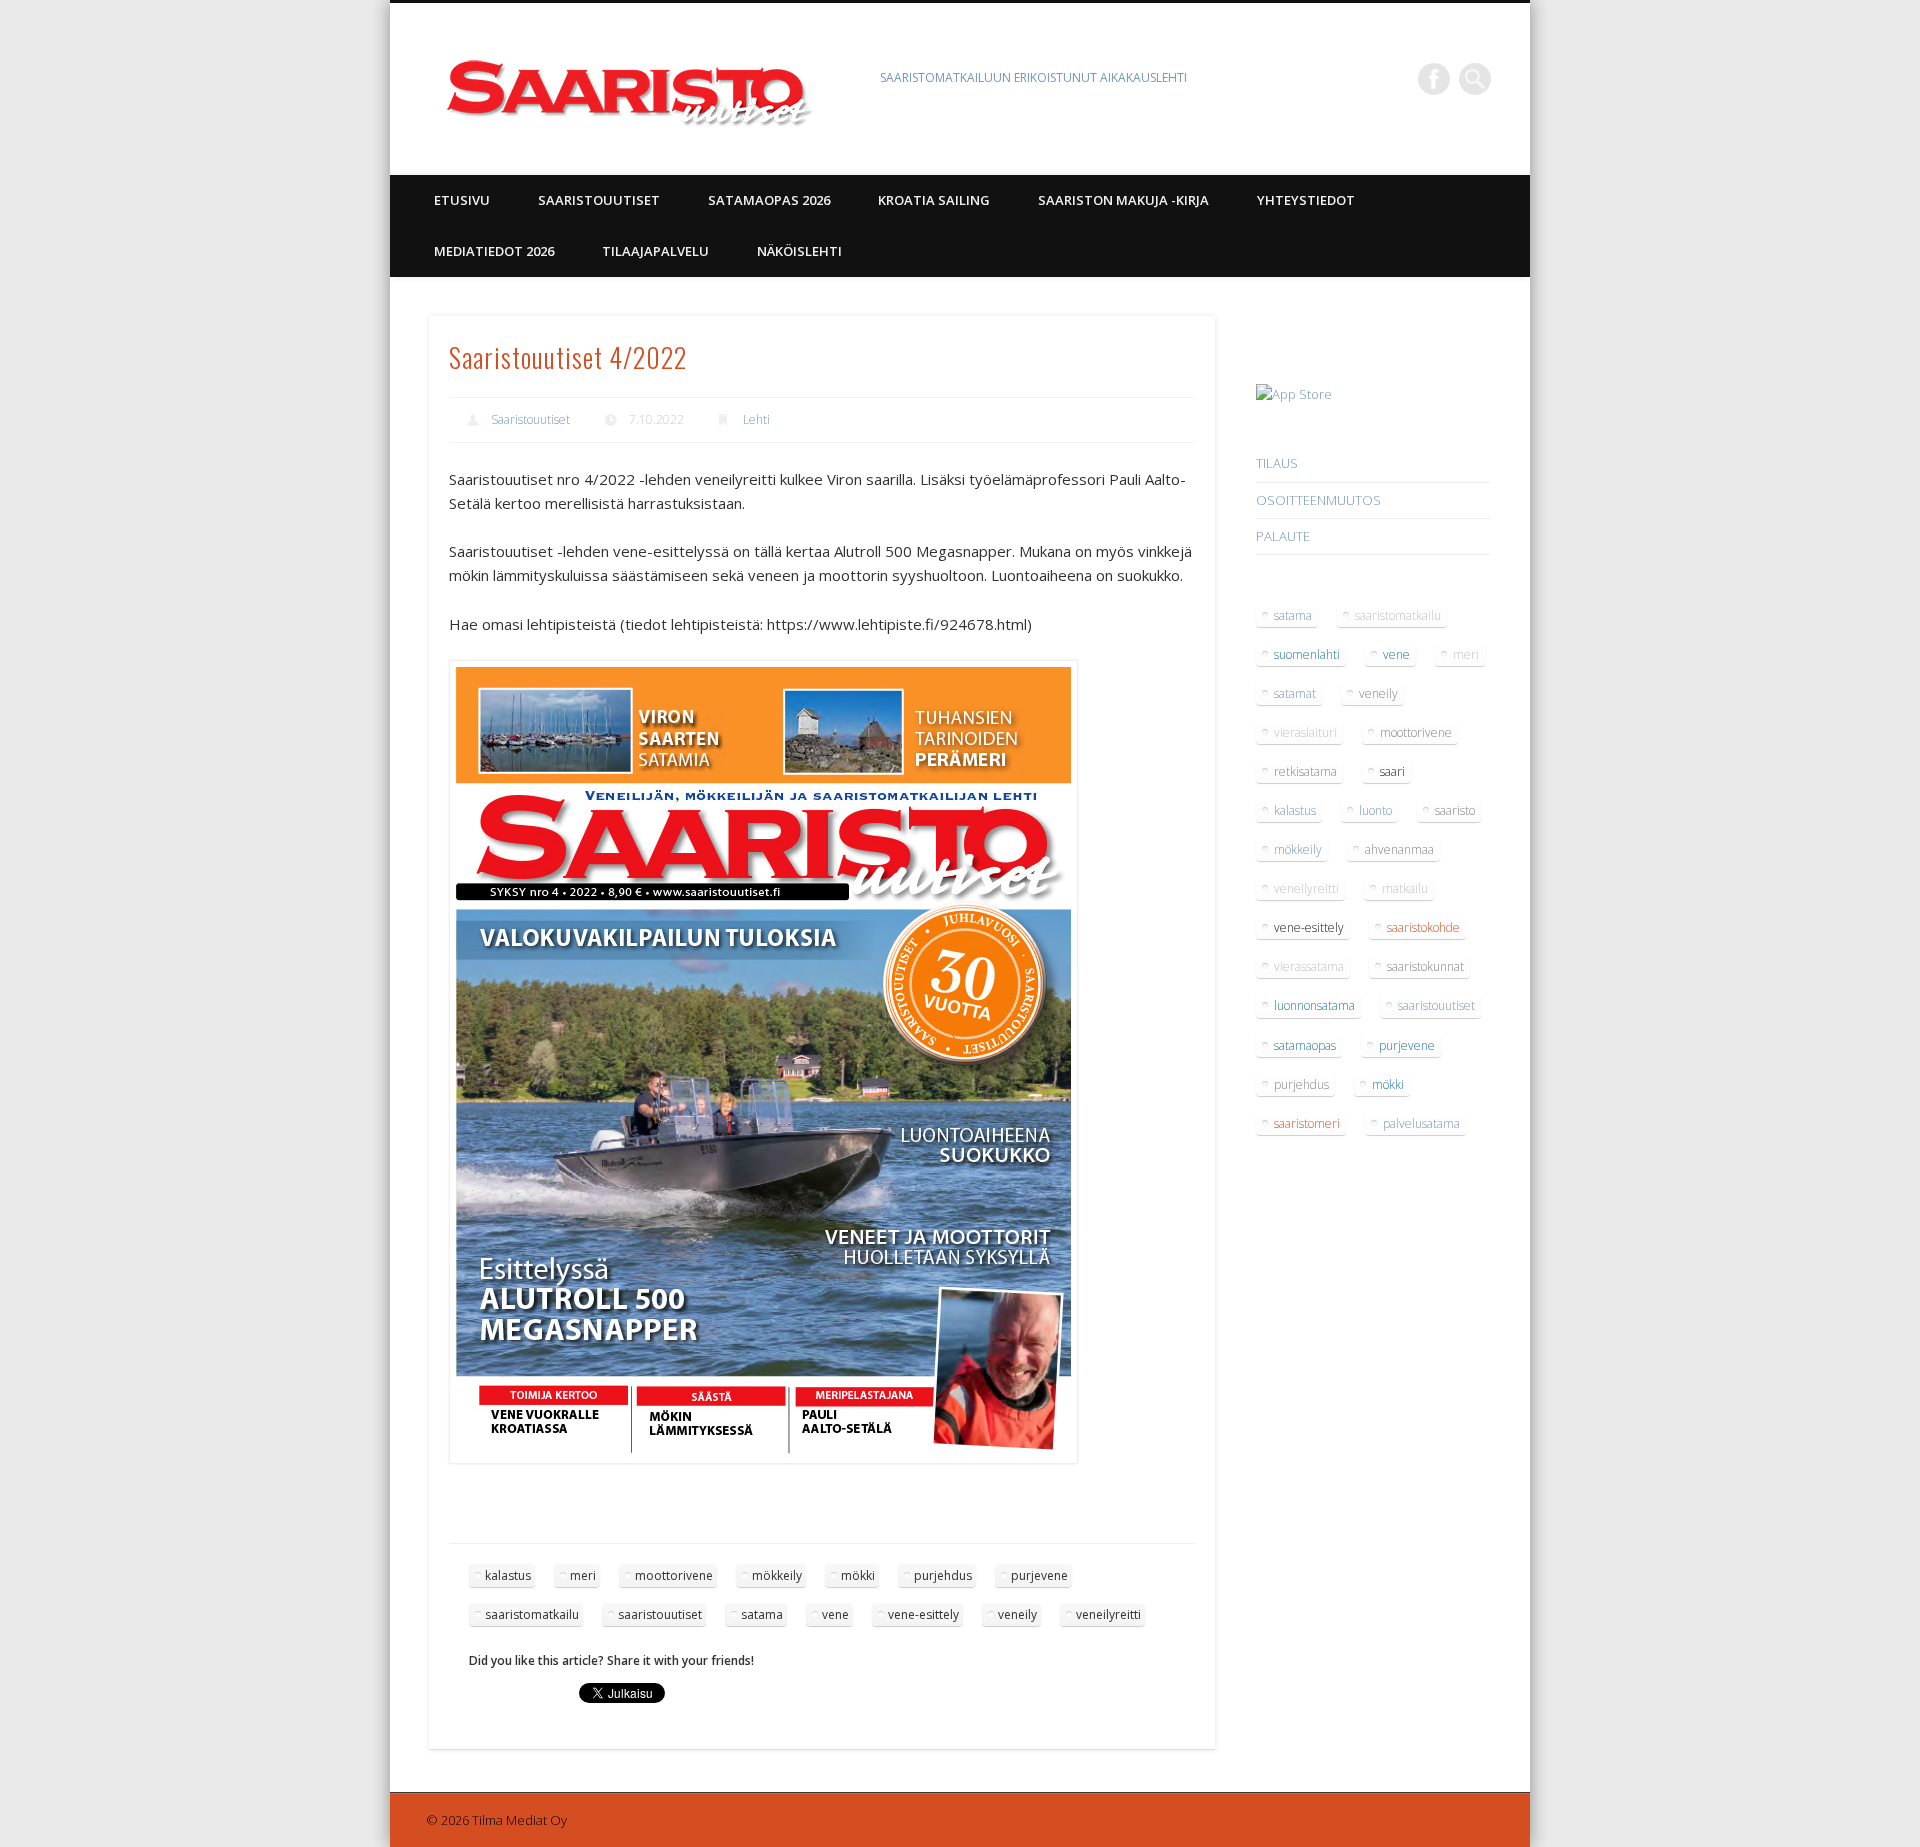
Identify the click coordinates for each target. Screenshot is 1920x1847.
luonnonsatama (1314, 1005)
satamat (1295, 693)
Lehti (756, 419)
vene (835, 1614)
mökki (858, 1575)
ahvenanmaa (1399, 849)
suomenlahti (1307, 654)
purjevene (1039, 1575)
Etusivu (462, 200)
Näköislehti (799, 251)
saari (1392, 771)
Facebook (1434, 79)
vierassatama (1309, 966)
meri (583, 1575)
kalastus (508, 1575)
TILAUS (1277, 463)
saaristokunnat (1425, 966)
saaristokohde (1423, 927)
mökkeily (777, 1575)
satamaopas (1305, 1045)
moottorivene (674, 1575)
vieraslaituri (1305, 732)
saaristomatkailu (532, 1614)
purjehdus (943, 1575)
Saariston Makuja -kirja (1123, 200)
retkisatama (1305, 771)
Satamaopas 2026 (769, 200)
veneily (1017, 1614)
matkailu (1405, 888)
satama (762, 1614)
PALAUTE (1283, 536)
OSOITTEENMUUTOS (1318, 500)
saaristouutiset (660, 1614)
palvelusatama (1421, 1123)
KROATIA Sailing (934, 200)
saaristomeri (1307, 1123)
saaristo (1455, 810)
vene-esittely (923, 1614)
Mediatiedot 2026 (494, 251)
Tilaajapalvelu (655, 251)
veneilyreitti (1108, 1614)
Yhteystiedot (1306, 200)
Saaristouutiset (599, 200)
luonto (1375, 810)
